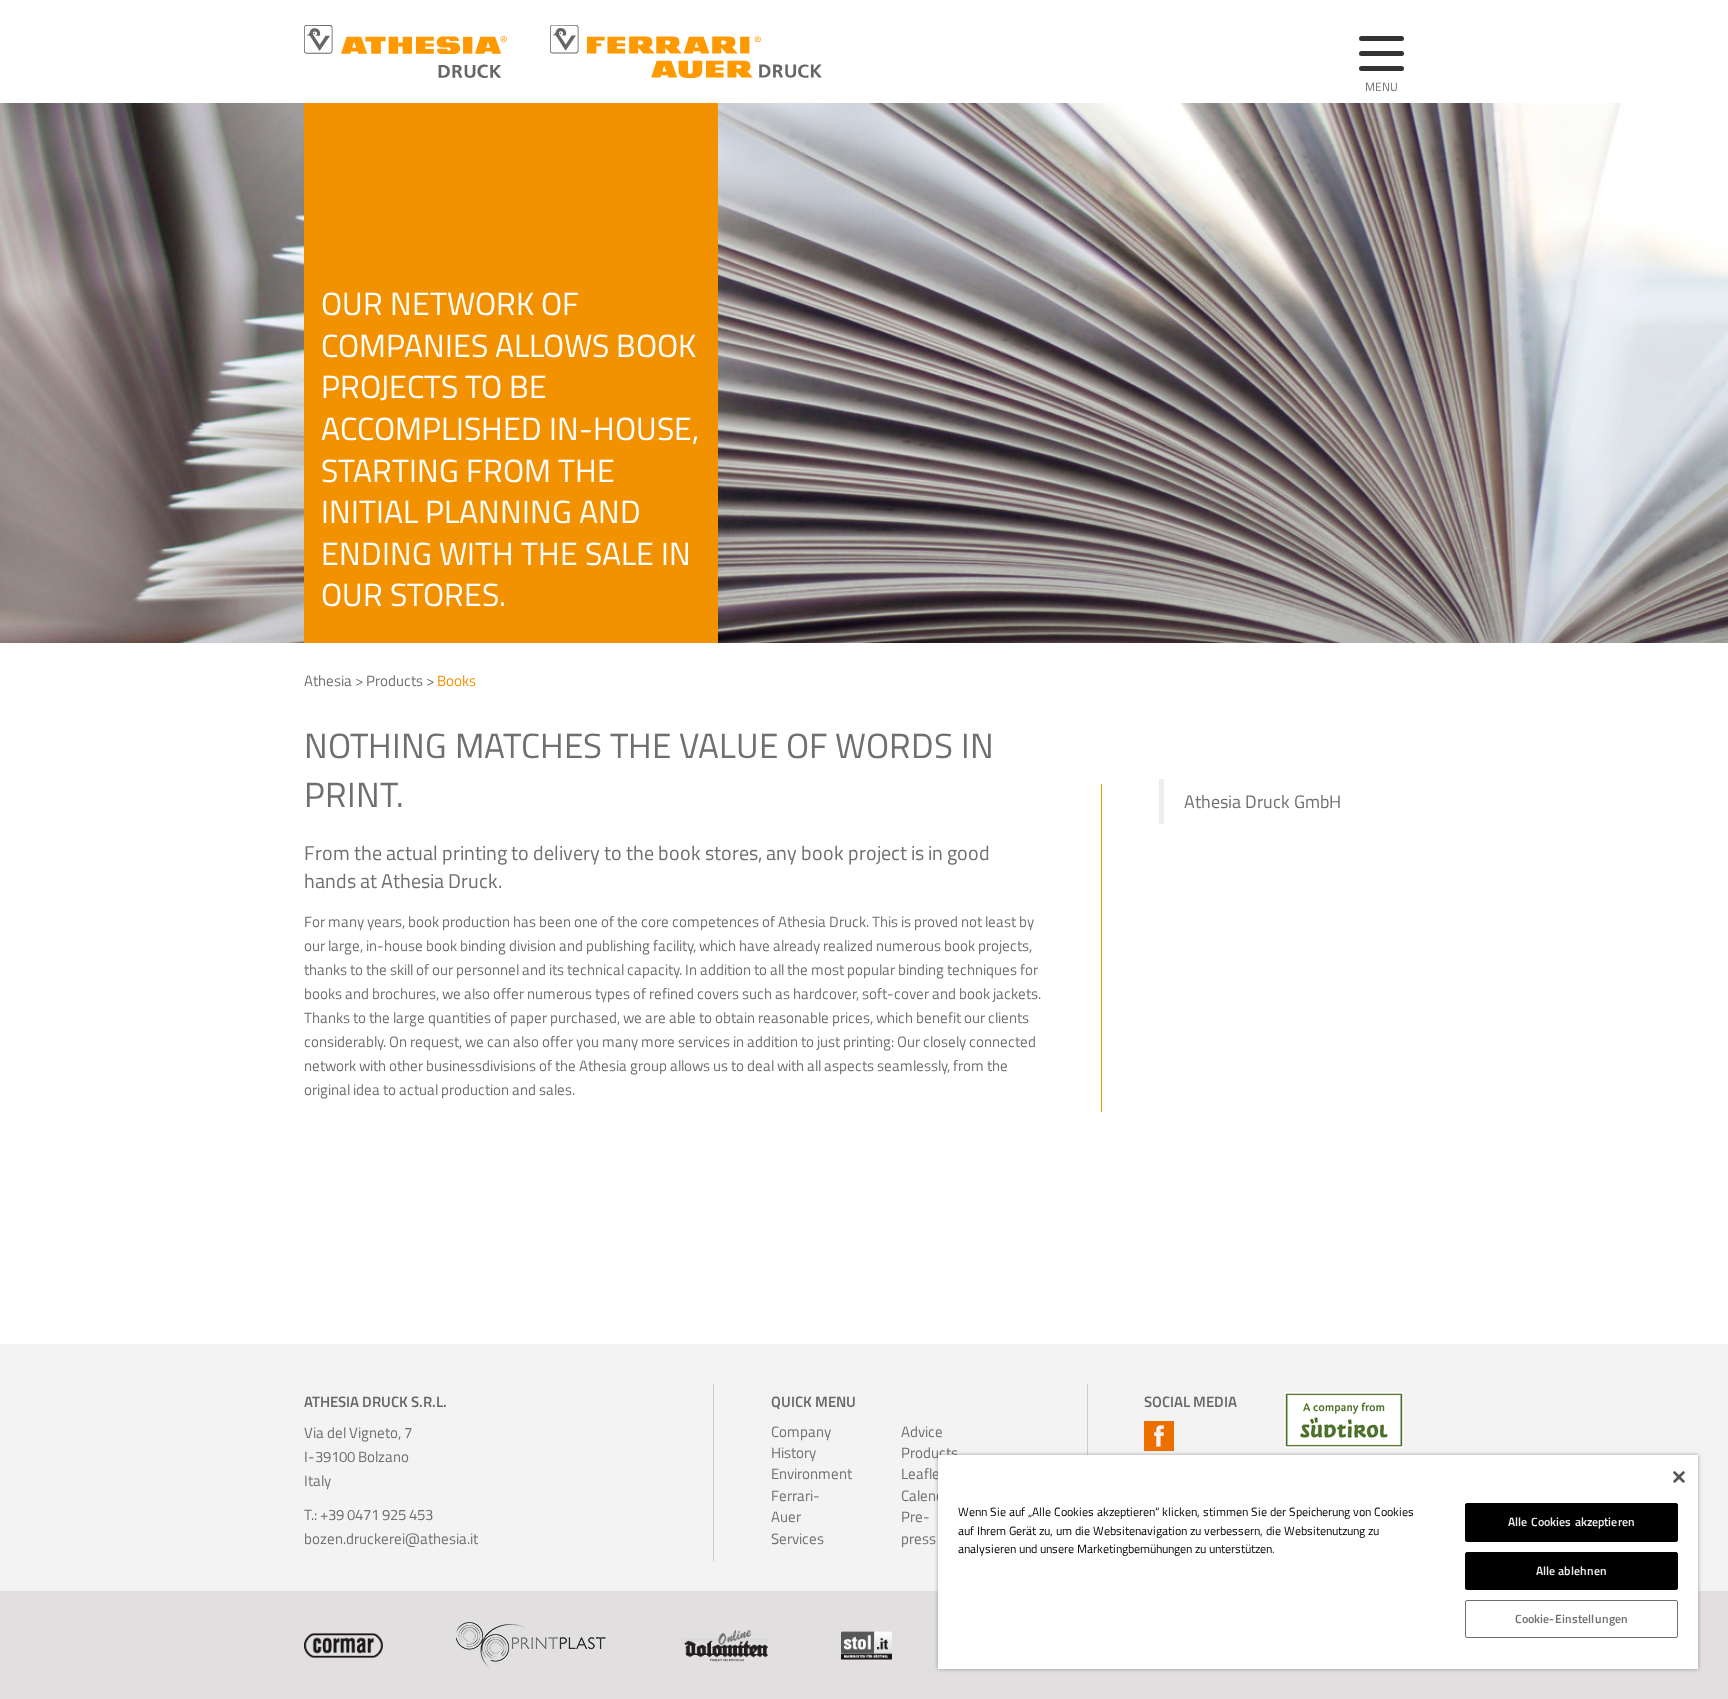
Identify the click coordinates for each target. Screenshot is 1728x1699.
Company (798, 1431)
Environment (798, 1473)
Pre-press (918, 1527)
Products (394, 680)
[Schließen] (1679, 1477)
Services (797, 1538)
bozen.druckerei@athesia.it (391, 1538)
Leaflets (926, 1473)
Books (456, 680)
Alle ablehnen (1572, 1570)
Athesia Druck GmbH (1262, 801)
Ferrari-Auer (795, 1506)
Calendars (928, 1495)
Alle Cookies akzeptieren (1571, 1521)
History (793, 1452)
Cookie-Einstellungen (1571, 1618)
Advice (922, 1431)
